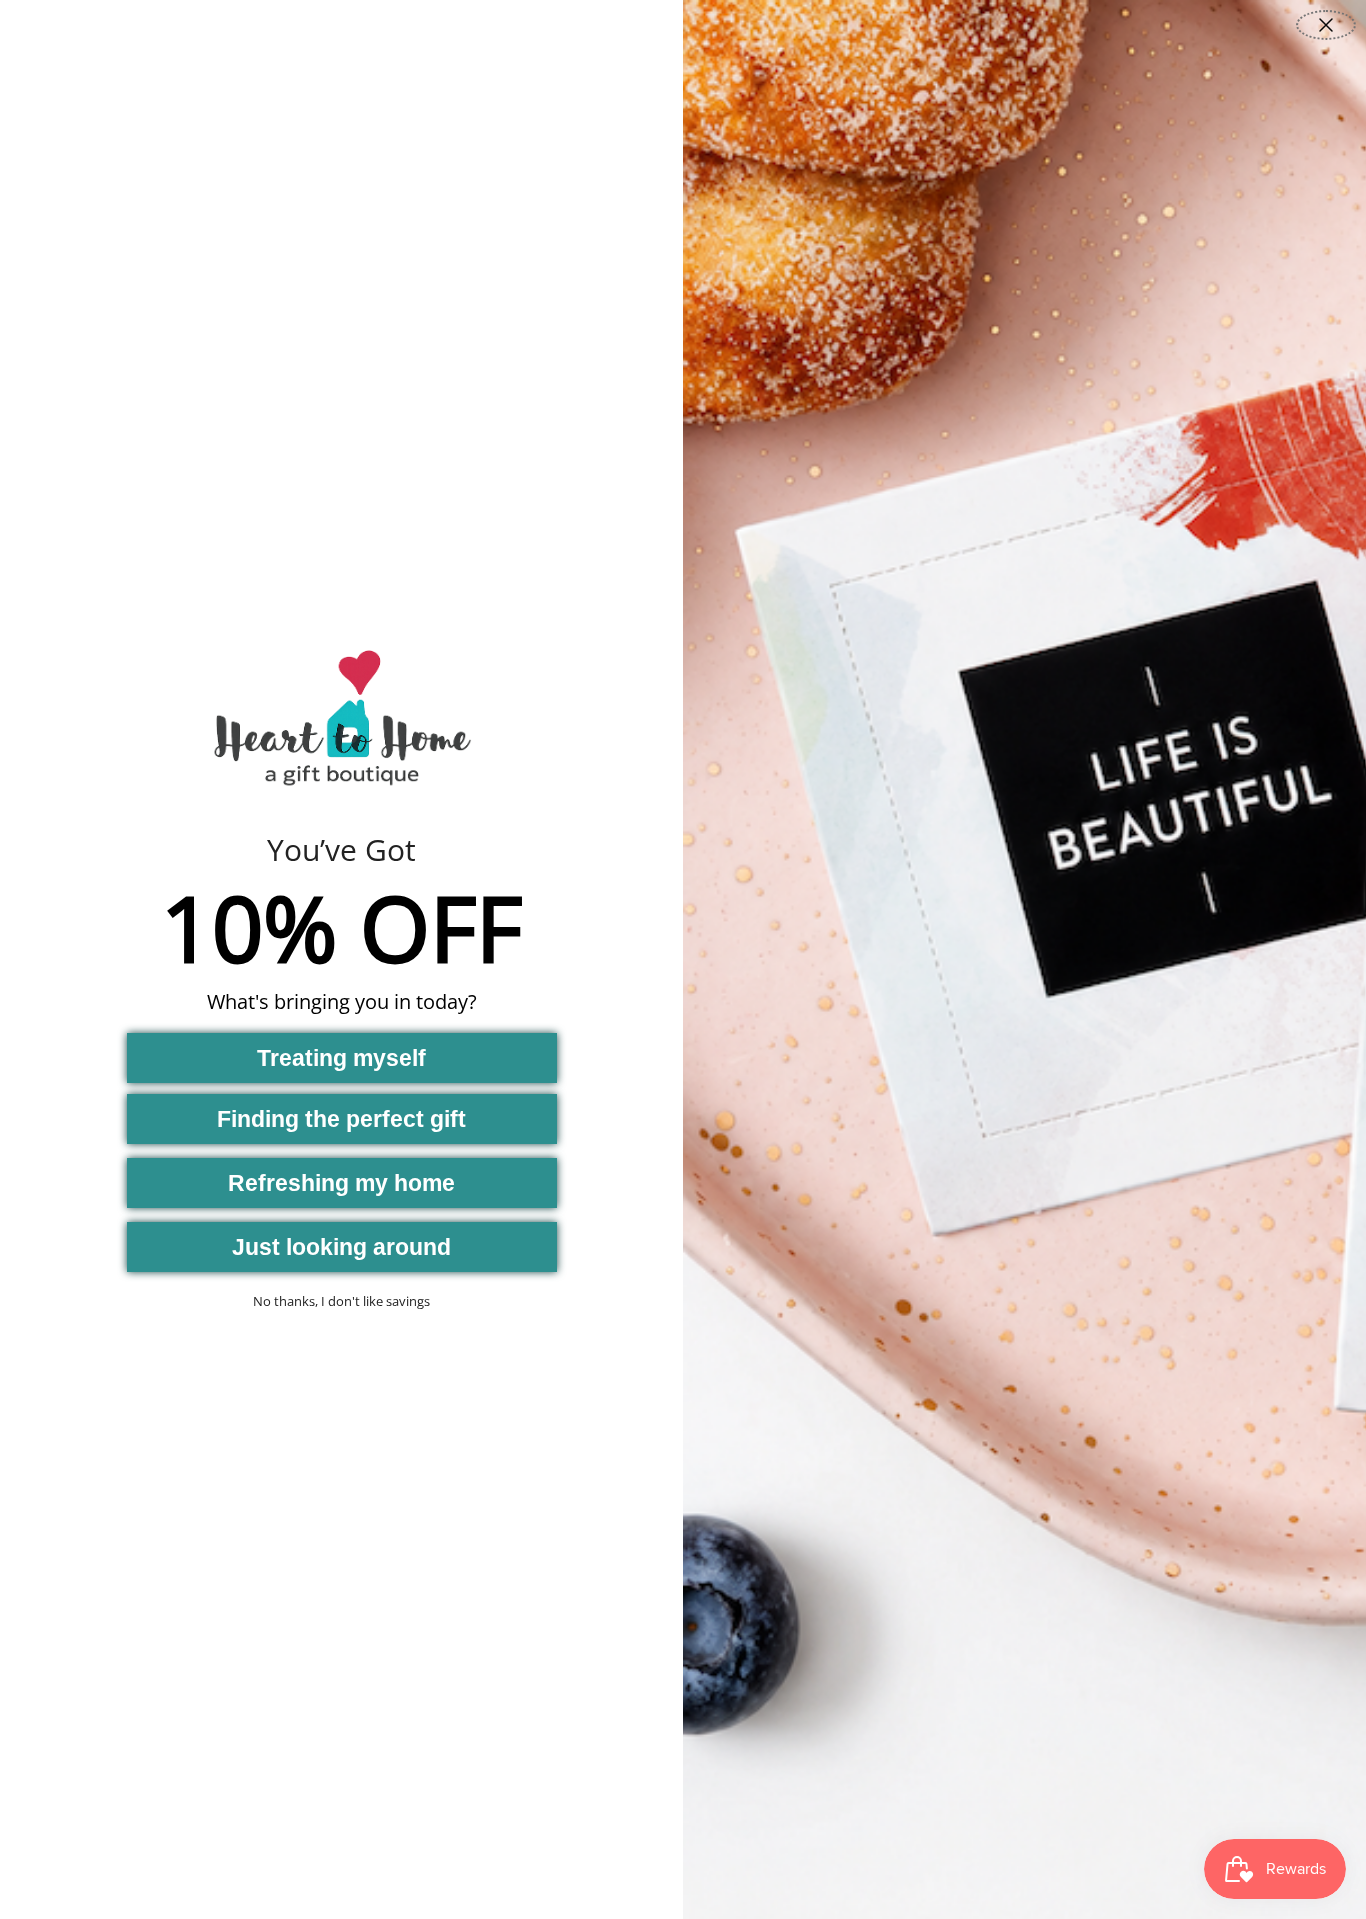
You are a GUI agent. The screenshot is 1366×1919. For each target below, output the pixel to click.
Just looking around (341, 1247)
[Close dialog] (1326, 25)
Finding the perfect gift (341, 1119)
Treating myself (341, 1058)
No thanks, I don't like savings (341, 1301)
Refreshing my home (341, 1183)
